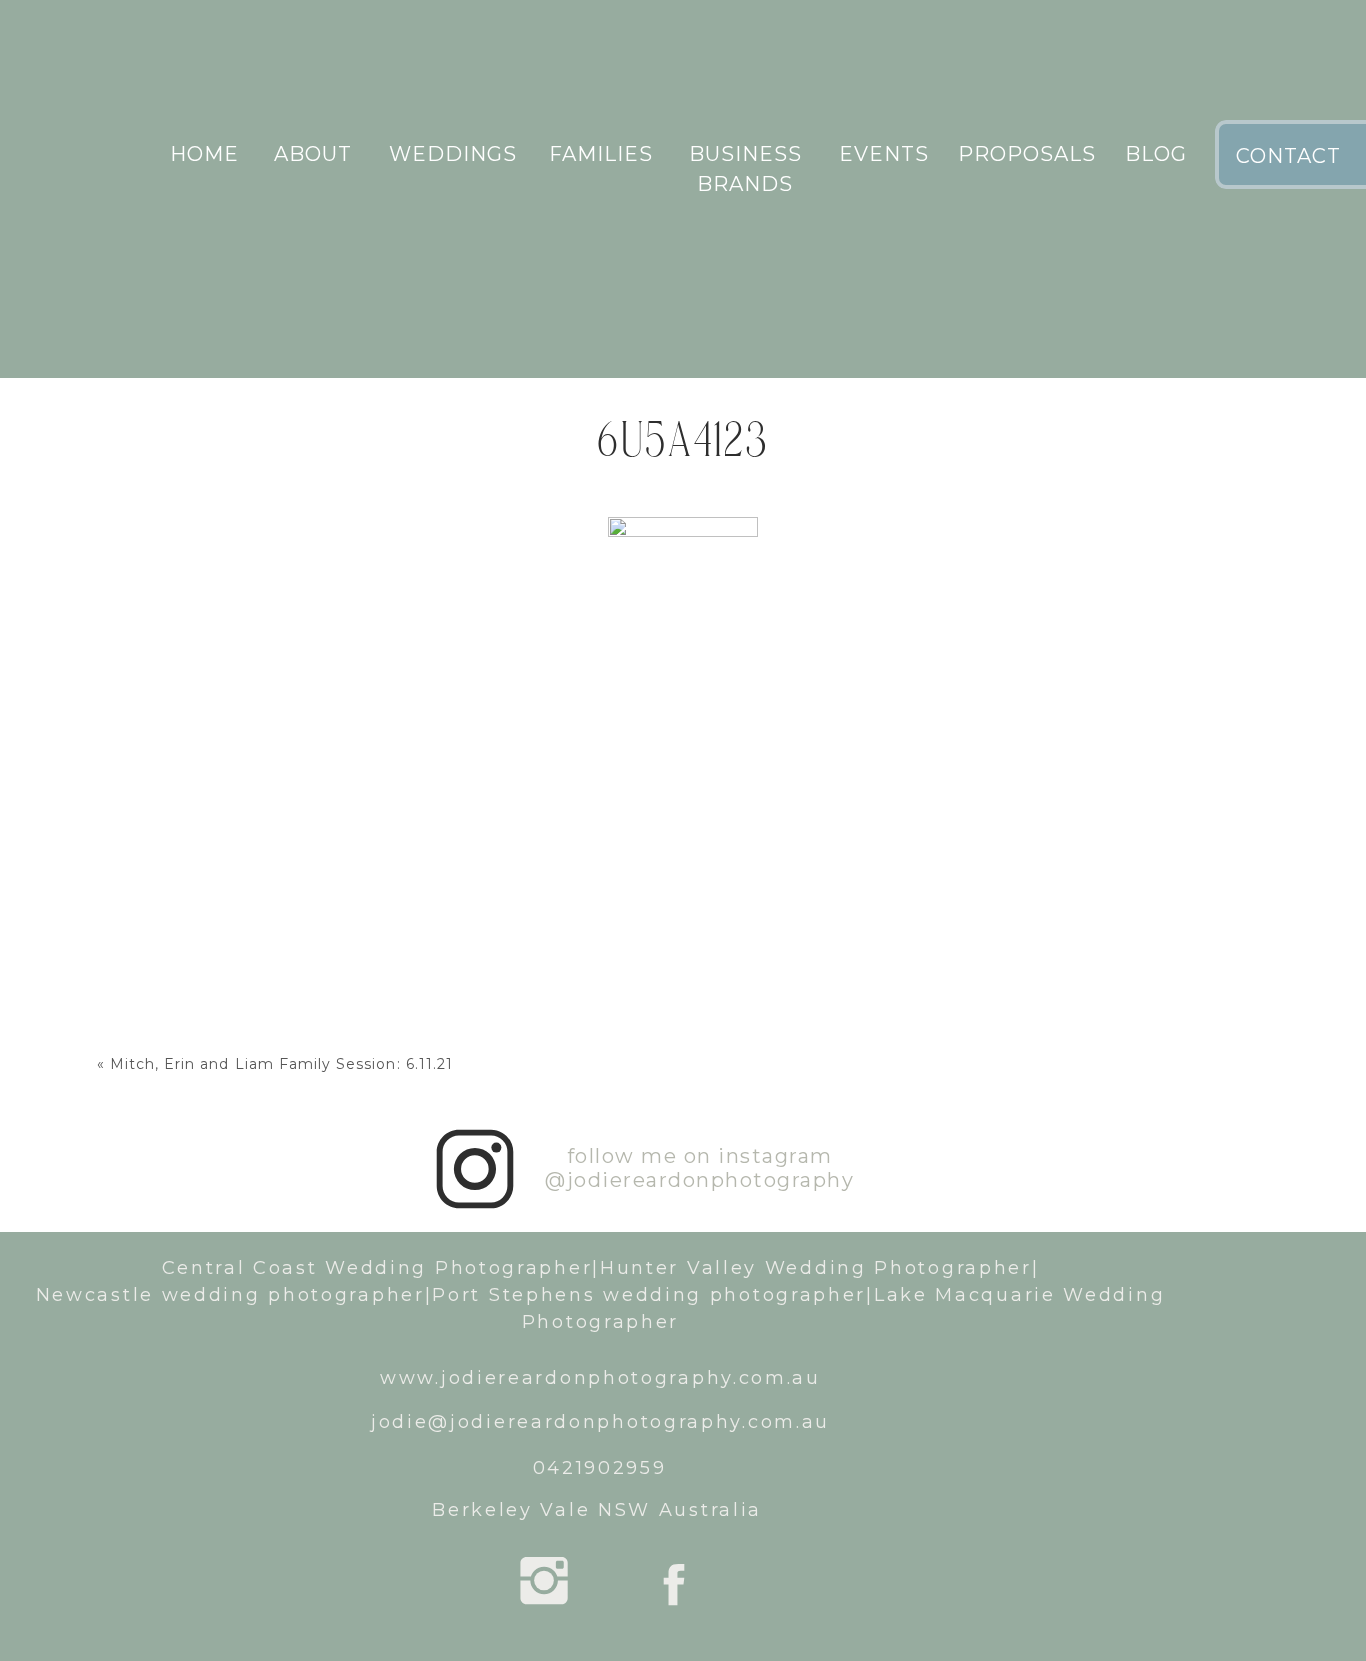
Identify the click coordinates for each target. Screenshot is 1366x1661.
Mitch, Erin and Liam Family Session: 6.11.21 (281, 1064)
